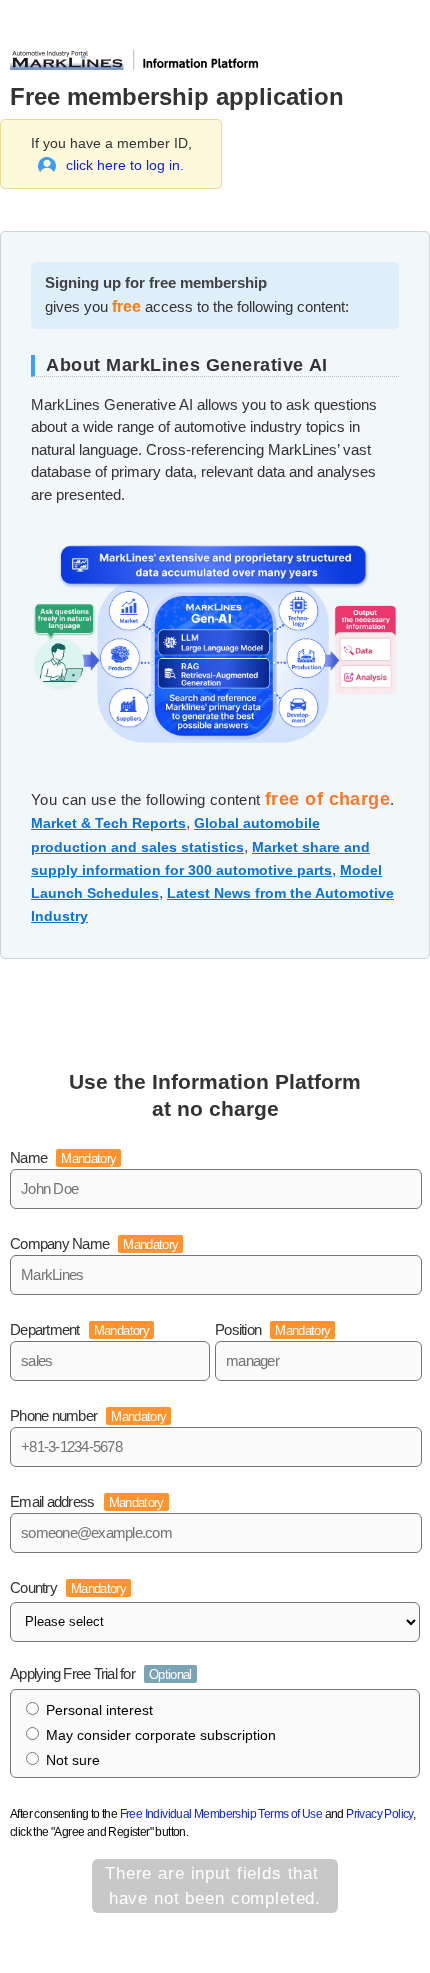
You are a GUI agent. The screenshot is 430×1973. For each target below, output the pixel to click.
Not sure (73, 1760)
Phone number (88, 1415)
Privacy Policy (379, 1814)
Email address (87, 1501)
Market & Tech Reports (108, 823)
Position (272, 1329)
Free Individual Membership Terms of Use (221, 1814)
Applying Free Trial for (101, 1673)
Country (68, 1587)
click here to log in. (125, 165)
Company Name (94, 1243)
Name (63, 1157)
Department (79, 1329)
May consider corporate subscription (161, 1735)
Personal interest (99, 1710)
